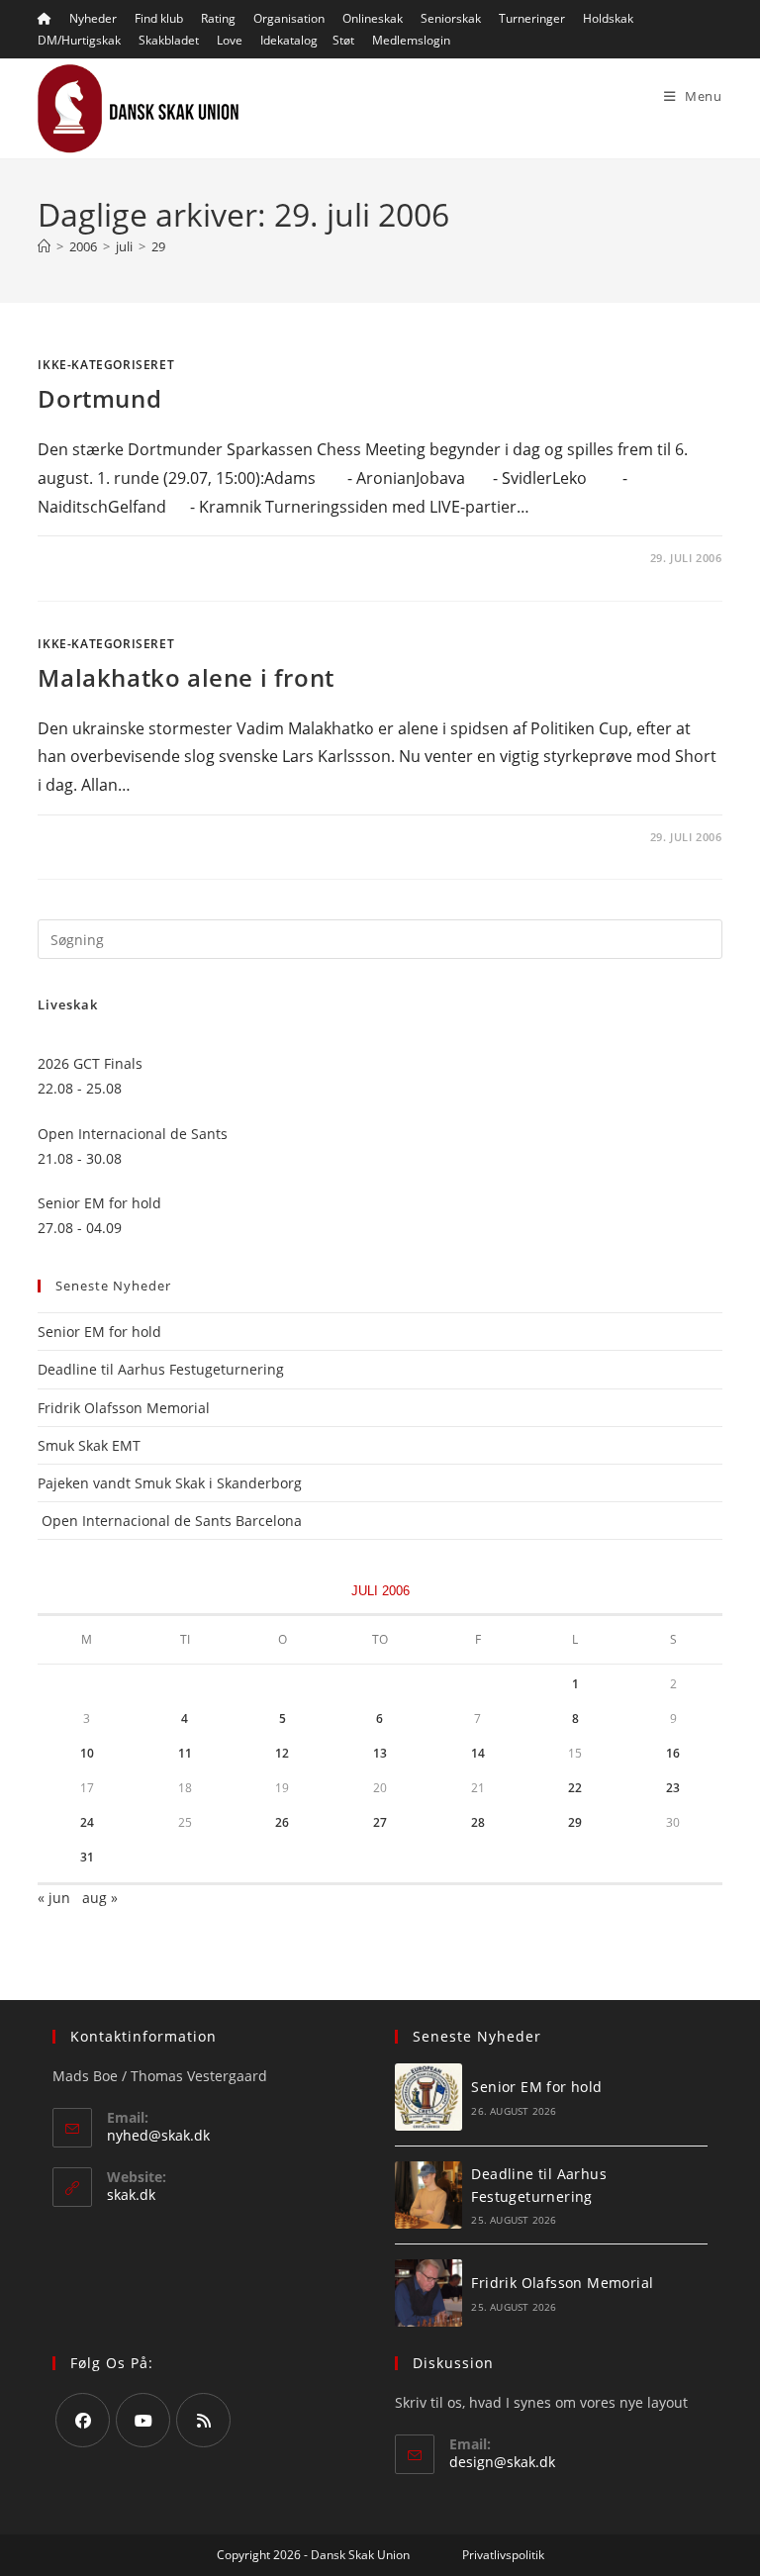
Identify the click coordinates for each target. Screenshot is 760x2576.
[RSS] (203, 2420)
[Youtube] (143, 2420)
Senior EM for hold (99, 1332)
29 (158, 246)
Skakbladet (169, 40)
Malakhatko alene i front (186, 677)
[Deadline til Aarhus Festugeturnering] (428, 2195)
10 (87, 1753)
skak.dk (131, 2194)
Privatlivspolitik (503, 2555)
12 (282, 1753)
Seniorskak (451, 18)
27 (380, 1822)
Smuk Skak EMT (89, 1445)
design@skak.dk (502, 2462)
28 (478, 1822)
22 (575, 1788)
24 (87, 1822)
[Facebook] (83, 2420)
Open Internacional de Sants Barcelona (170, 1521)
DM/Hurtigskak (79, 40)
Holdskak (608, 18)
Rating (218, 18)
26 (282, 1822)
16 (673, 1753)
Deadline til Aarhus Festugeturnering (161, 1369)
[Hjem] (44, 246)
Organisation (289, 18)
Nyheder (93, 18)
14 (478, 1753)
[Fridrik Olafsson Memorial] (428, 2293)
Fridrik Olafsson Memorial (126, 1408)
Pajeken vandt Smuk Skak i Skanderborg (170, 1483)
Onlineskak (373, 18)
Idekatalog (289, 40)
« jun (54, 1898)
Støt (343, 40)
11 (185, 1753)
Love (230, 40)
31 (87, 1857)
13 (380, 1753)
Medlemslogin (411, 40)
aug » (100, 1898)
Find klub (159, 18)
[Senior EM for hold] (428, 2097)
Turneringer (532, 18)
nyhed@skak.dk (158, 2135)
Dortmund (99, 398)
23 (673, 1788)
